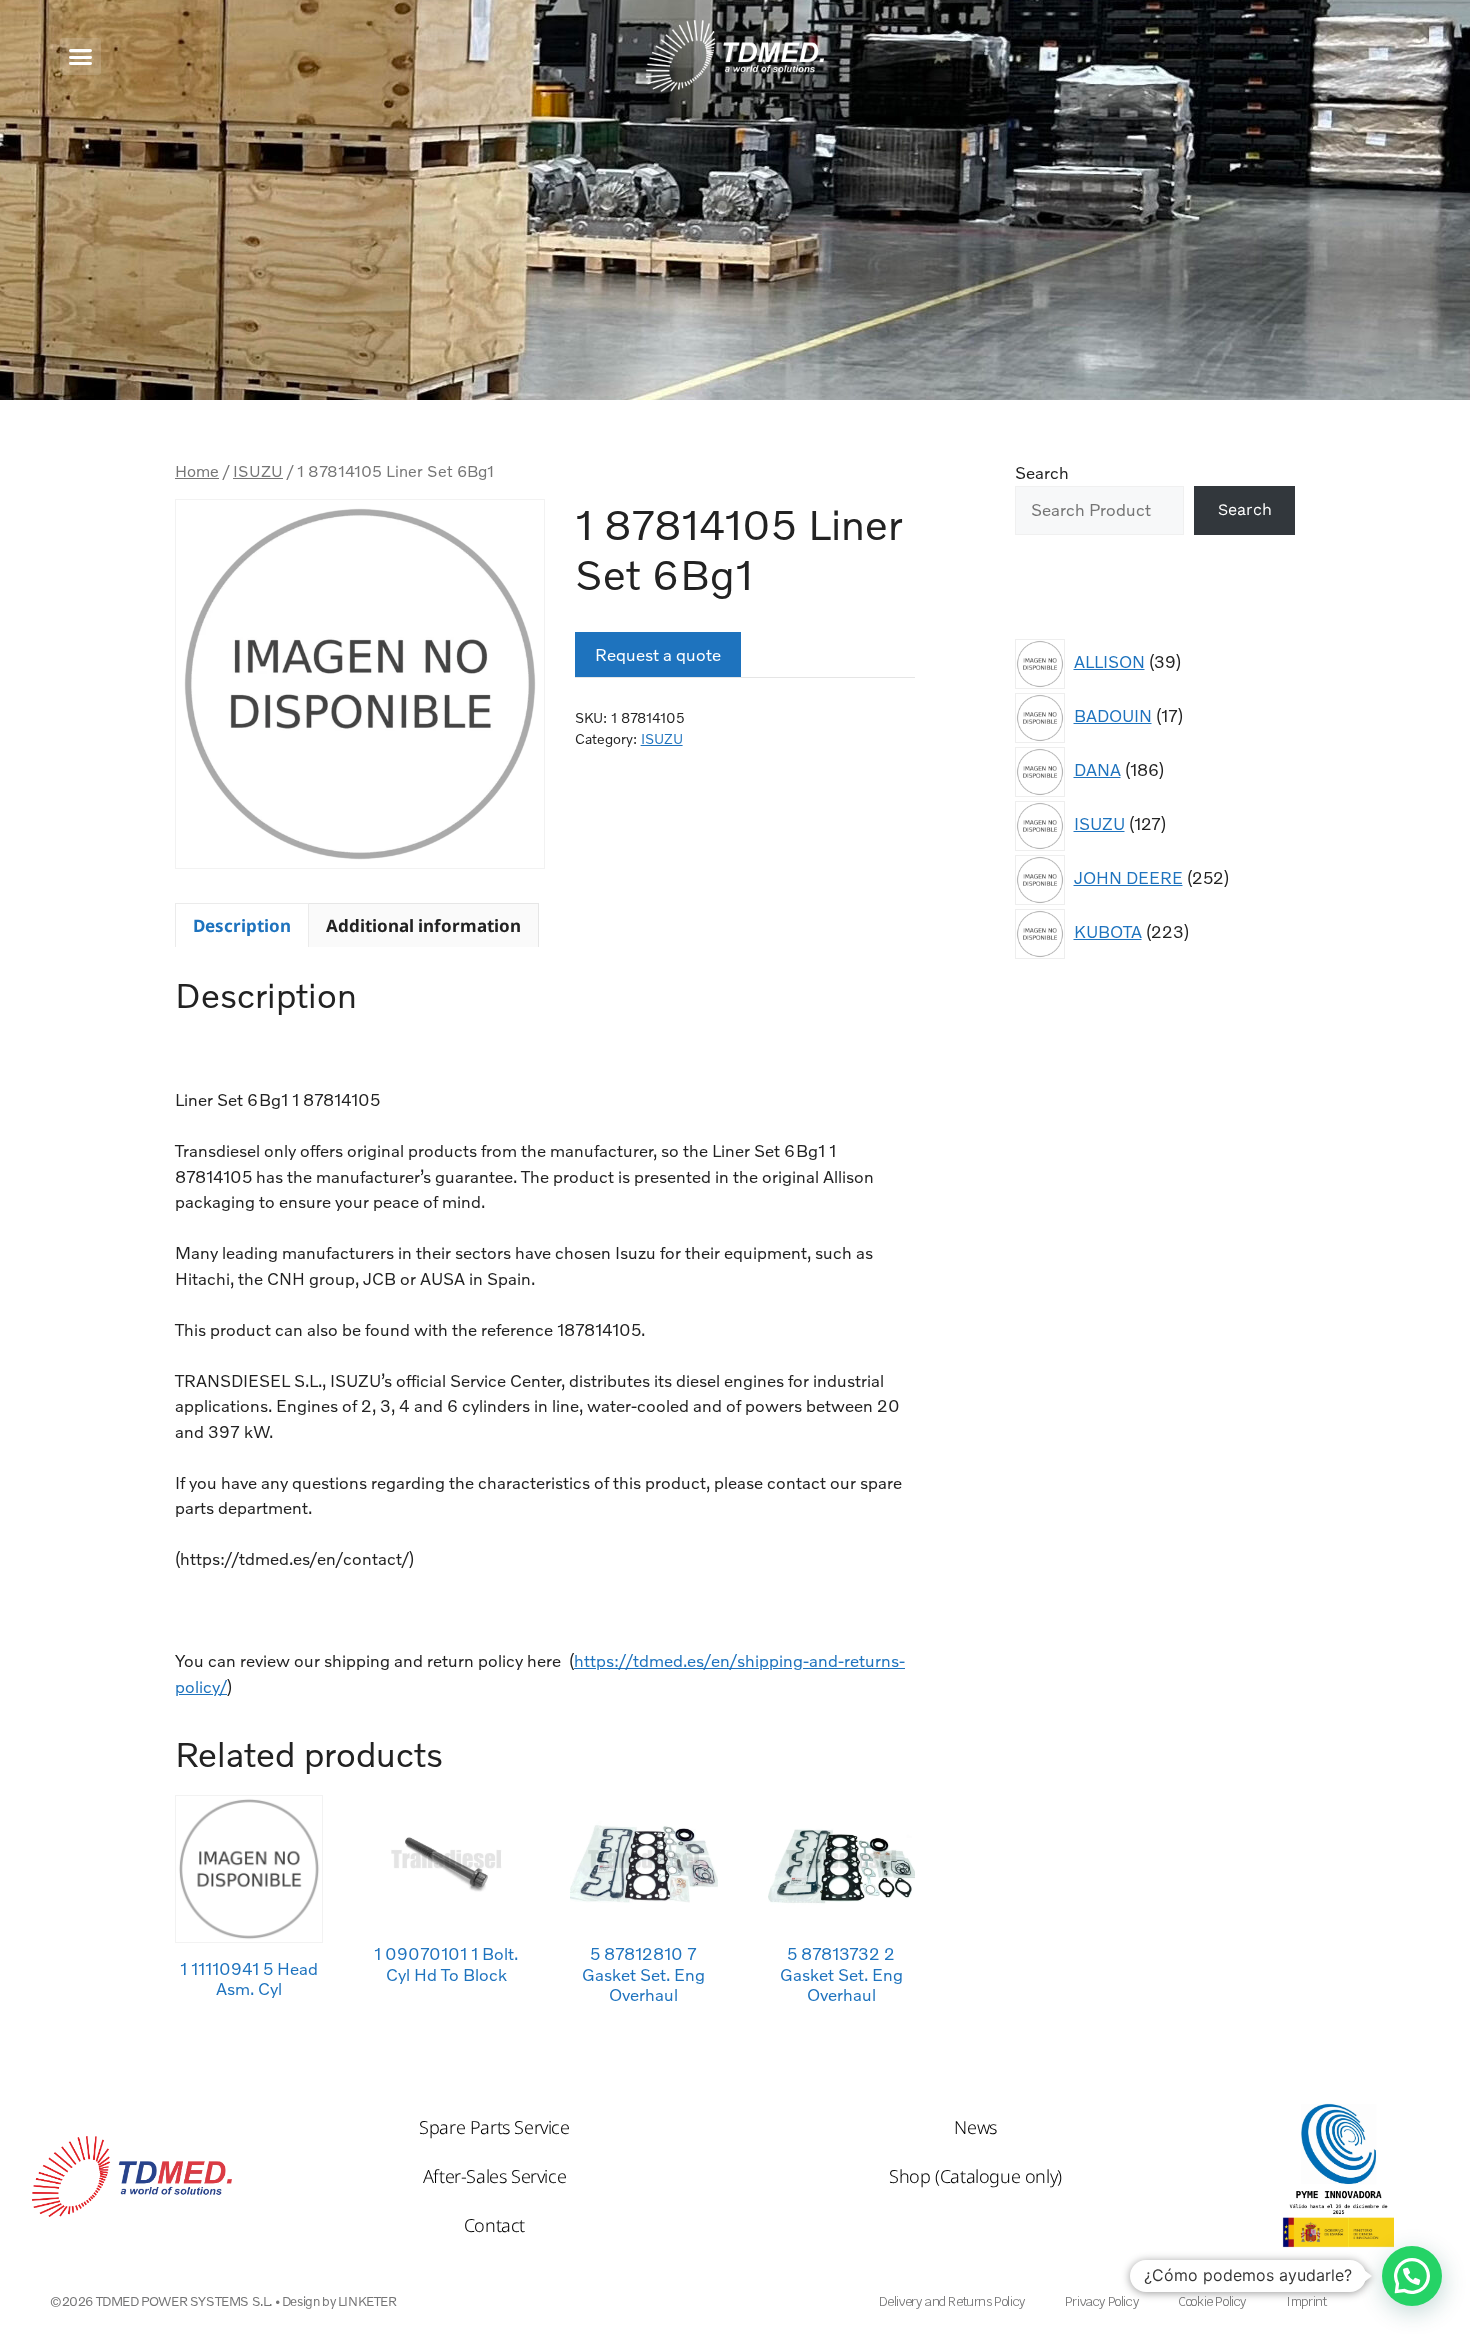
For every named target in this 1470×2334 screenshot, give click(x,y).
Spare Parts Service (494, 2127)
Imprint (1306, 2301)
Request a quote (658, 654)
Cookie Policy (1212, 2301)
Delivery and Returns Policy (952, 2301)
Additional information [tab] (423, 925)
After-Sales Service (494, 2176)
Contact (494, 2225)
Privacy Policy (1101, 2301)
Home (197, 471)
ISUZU (258, 471)
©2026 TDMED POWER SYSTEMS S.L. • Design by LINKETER (223, 2301)
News (975, 2127)
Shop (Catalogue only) (975, 2176)
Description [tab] (242, 925)
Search (1042, 472)
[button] (80, 56)
